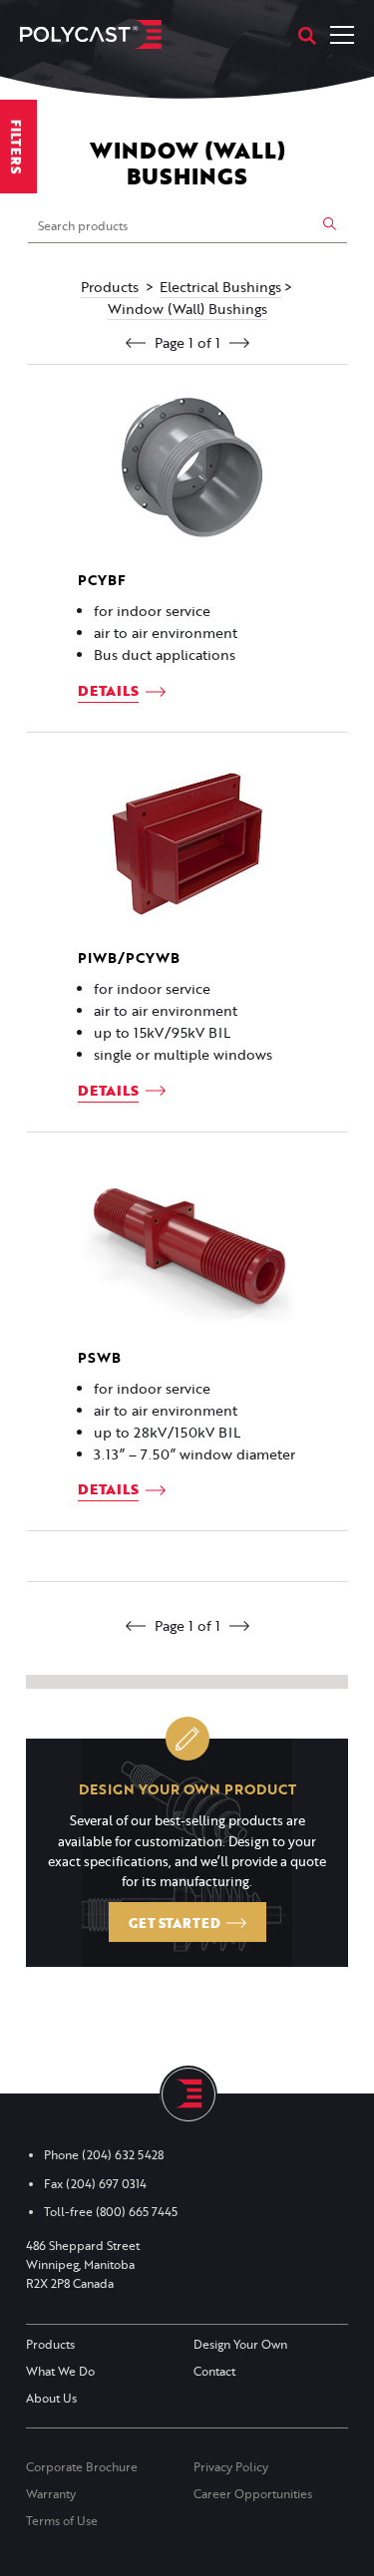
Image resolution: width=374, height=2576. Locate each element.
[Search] (307, 36)
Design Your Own (240, 2344)
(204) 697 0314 (106, 2184)
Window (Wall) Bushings (187, 309)
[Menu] (342, 36)
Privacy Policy (231, 2467)
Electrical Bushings (220, 287)
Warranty (51, 2494)
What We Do (60, 2371)
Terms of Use (62, 2521)
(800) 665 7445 (137, 2212)
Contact (214, 2371)
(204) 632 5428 (123, 2155)
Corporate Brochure (82, 2467)
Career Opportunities (253, 2494)
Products (110, 287)
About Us (51, 2398)
